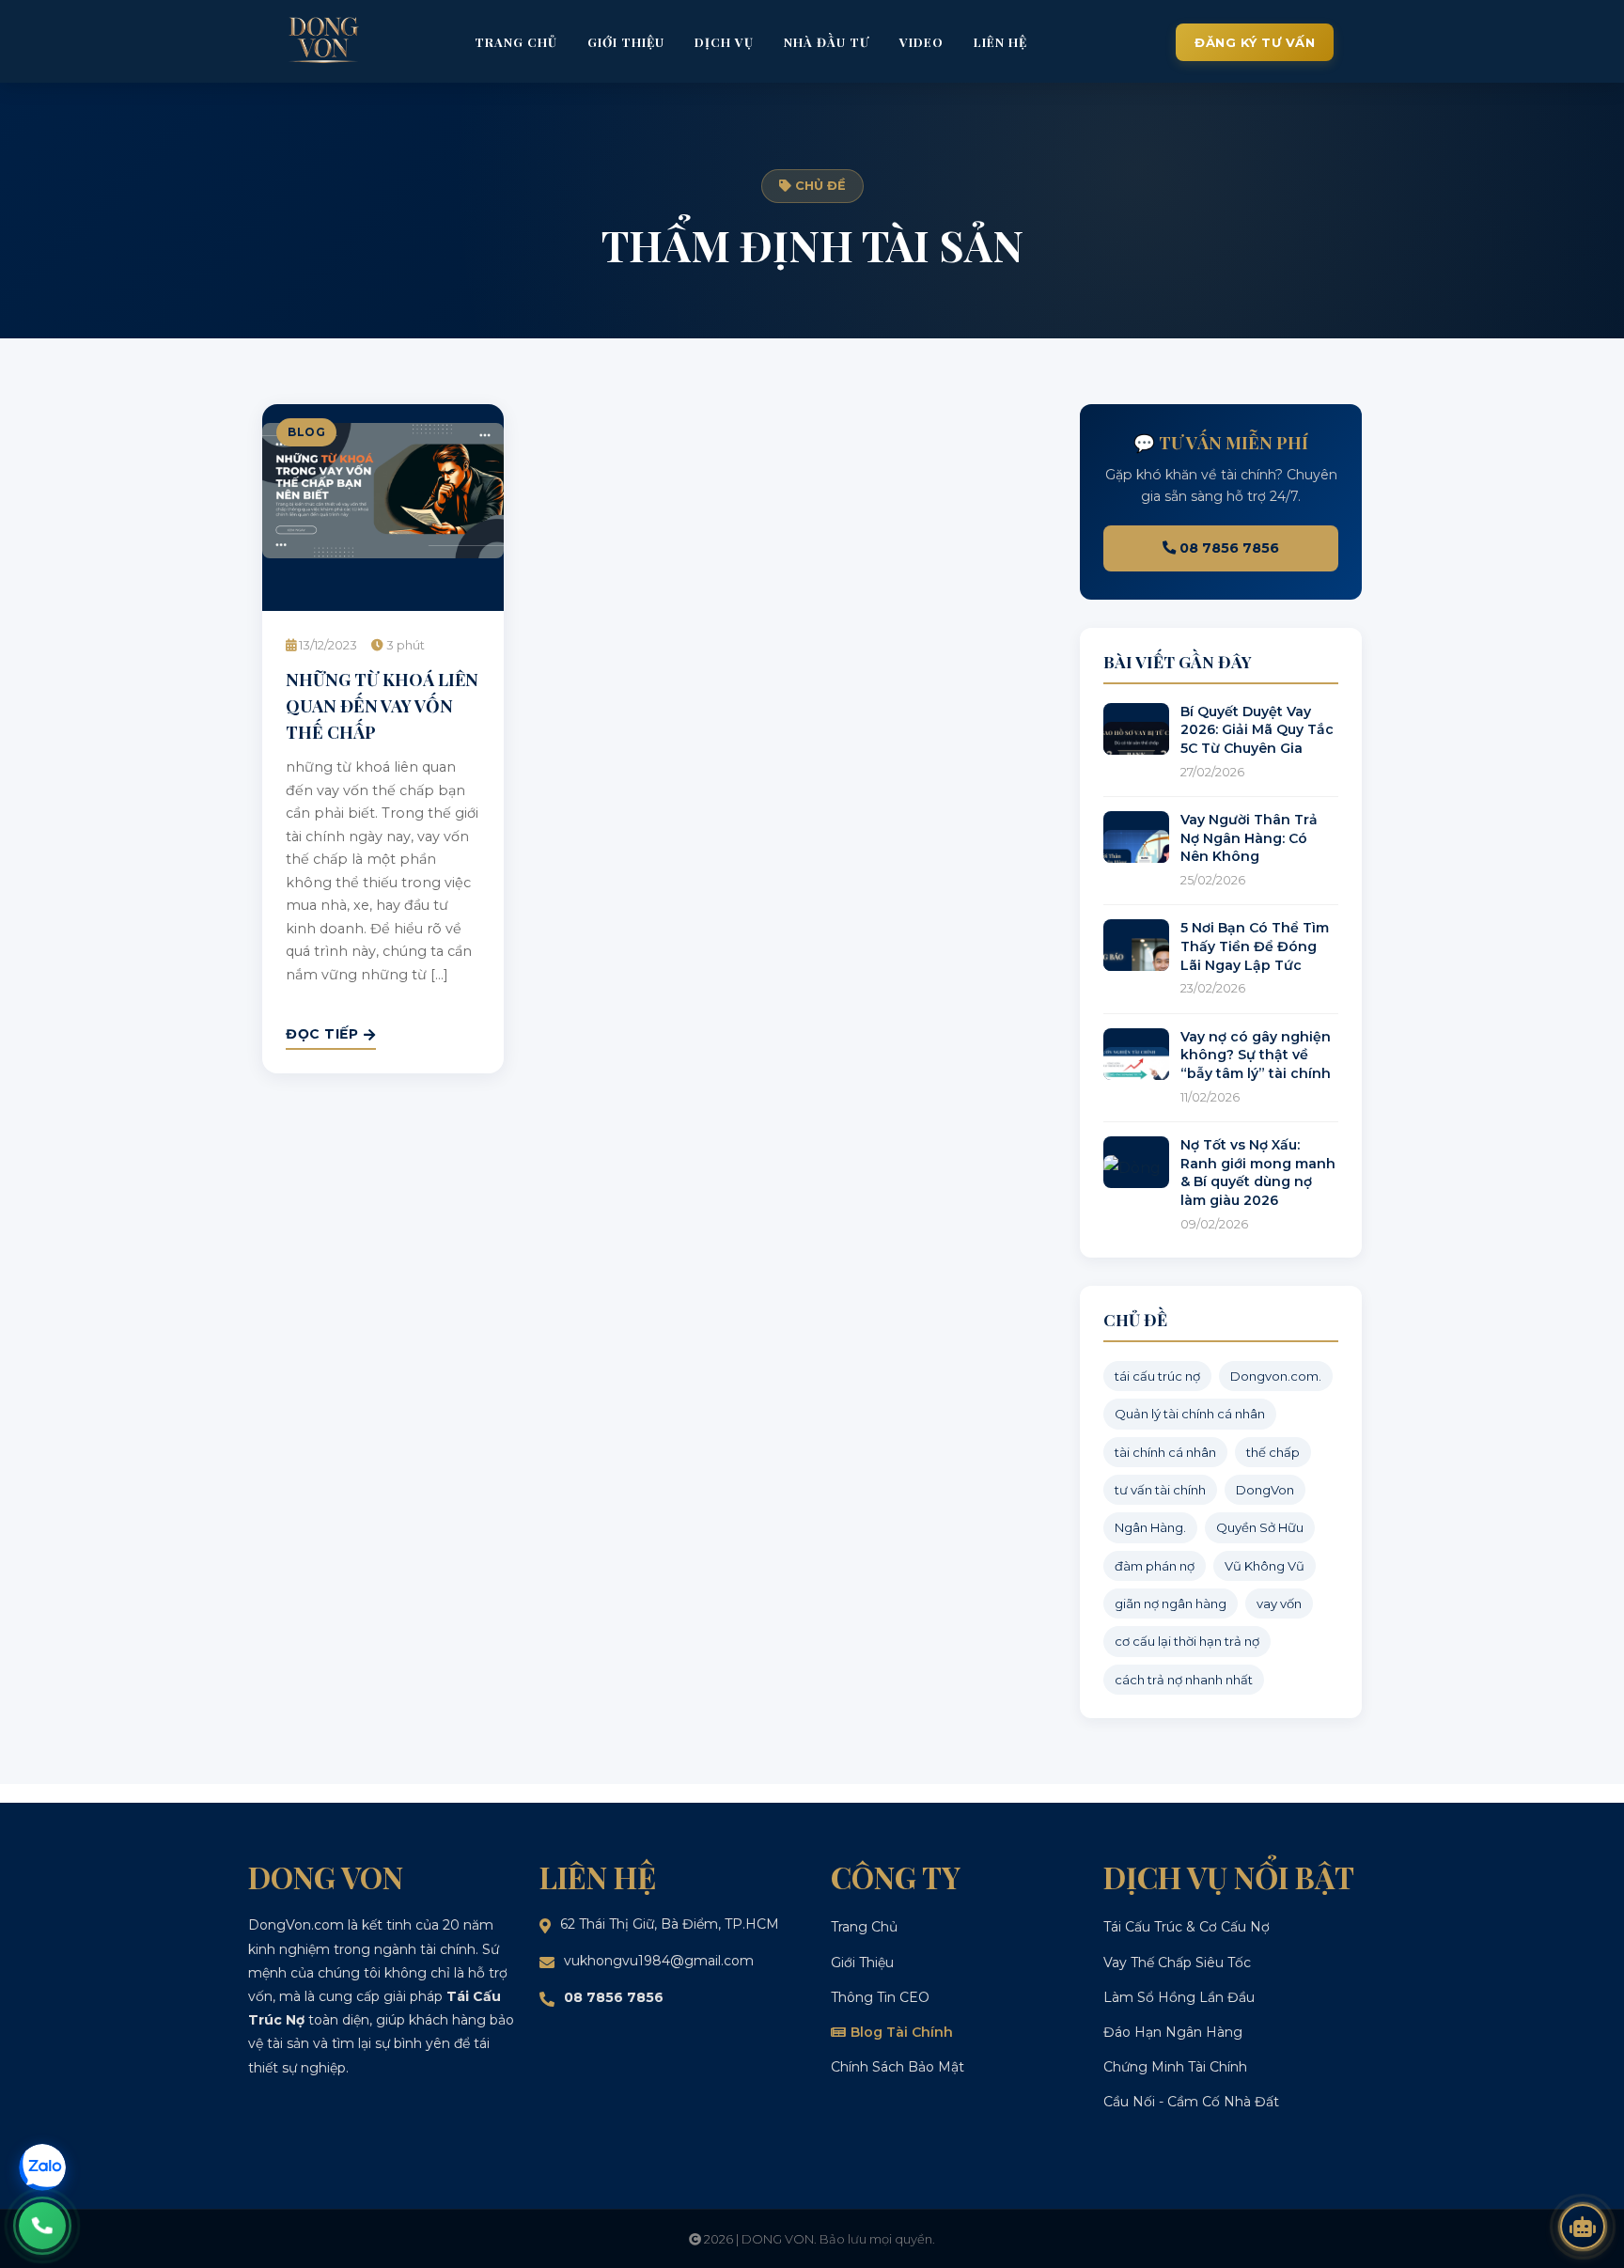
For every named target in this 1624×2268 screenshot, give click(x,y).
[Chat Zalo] (42, 2167)
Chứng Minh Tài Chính (1175, 2067)
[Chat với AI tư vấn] (1583, 2227)
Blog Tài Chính (902, 2032)
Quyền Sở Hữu (1260, 1527)
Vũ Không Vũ (1265, 1566)
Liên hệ (1000, 42)
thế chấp (1273, 1452)
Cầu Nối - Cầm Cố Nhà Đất (1191, 2102)
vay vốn (1279, 1603)
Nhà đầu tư (827, 42)
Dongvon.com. (1276, 1376)
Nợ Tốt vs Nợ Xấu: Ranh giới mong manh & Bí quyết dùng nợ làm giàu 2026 (1258, 1173)
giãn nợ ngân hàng (1171, 1603)
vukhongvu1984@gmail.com (659, 1961)
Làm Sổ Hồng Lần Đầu (1179, 1997)
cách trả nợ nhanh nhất (1184, 1680)
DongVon (1265, 1490)
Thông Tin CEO (880, 1997)
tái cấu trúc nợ (1157, 1376)
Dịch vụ (724, 42)
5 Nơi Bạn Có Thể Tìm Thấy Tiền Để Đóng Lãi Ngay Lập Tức (1255, 946)
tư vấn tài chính (1160, 1490)
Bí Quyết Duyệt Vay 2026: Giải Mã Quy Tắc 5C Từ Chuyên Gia (1257, 730)
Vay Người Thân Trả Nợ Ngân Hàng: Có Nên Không (1249, 838)
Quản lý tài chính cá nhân (1190, 1414)
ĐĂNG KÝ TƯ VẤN (1255, 42)
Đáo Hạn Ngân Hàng (1173, 2032)
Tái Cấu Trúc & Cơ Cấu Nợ (1187, 1927)
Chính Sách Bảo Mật (898, 2067)
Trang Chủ (864, 1927)
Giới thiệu (626, 42)
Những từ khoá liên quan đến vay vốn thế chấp (382, 705)
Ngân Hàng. (1150, 1527)
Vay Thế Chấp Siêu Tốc (1177, 1963)
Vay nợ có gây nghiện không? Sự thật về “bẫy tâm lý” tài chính (1256, 1055)
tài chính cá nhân (1165, 1452)
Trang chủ (516, 42)
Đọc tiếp (322, 1034)
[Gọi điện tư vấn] (42, 2226)
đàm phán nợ (1155, 1566)
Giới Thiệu (862, 1963)
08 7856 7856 (1227, 548)
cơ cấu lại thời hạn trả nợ (1187, 1641)
